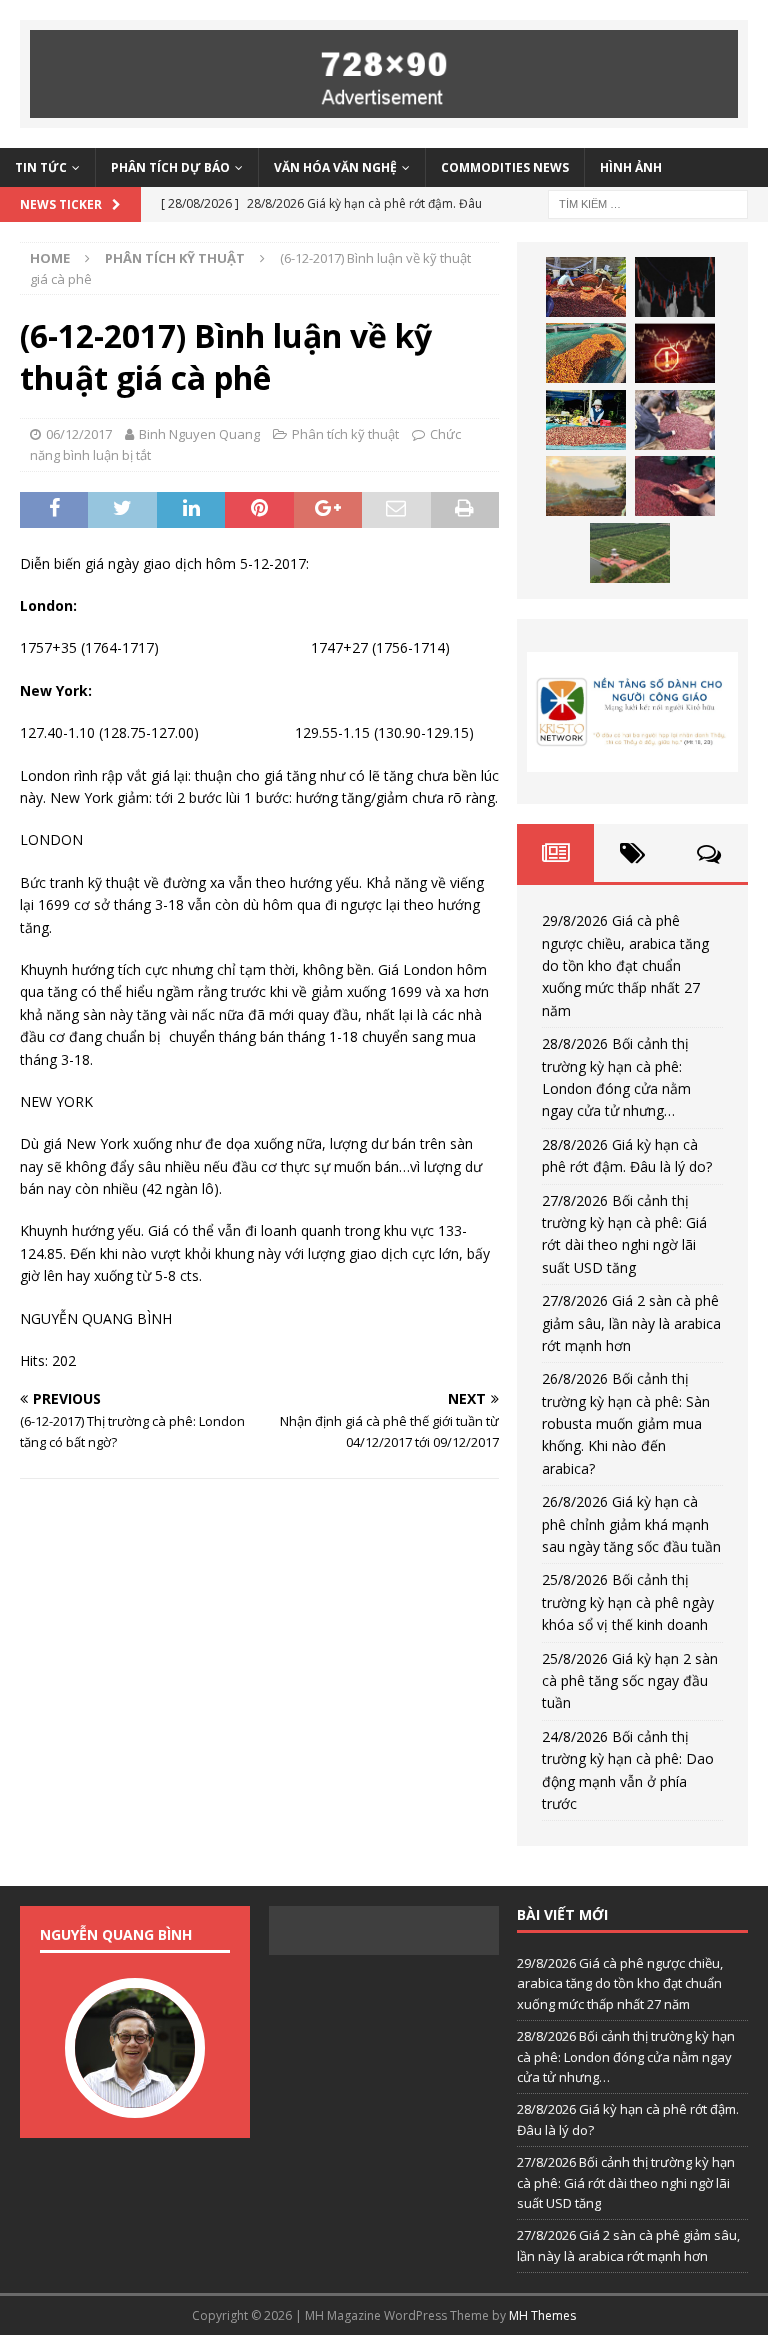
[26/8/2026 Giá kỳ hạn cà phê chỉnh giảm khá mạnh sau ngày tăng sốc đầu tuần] (586, 486)
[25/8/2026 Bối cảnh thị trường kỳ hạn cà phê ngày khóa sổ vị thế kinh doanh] (675, 486)
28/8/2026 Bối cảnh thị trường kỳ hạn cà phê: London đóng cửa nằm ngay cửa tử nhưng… (626, 2057)
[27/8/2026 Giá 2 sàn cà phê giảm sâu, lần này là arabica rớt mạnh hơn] (586, 420)
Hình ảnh (631, 167)
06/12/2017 (79, 434)
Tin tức (41, 167)
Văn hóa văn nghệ (335, 167)
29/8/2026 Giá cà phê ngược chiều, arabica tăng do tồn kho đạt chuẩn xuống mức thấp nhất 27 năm (625, 965)
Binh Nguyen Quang (199, 434)
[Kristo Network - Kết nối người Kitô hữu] (632, 712)
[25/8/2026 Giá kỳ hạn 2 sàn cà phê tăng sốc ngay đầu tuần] (630, 553)
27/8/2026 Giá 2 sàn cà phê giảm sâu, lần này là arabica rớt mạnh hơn (631, 1323)
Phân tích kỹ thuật (345, 434)
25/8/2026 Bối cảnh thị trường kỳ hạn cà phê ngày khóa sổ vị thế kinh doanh (628, 1602)
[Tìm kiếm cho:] (648, 202)
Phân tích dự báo (170, 167)
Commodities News (505, 167)
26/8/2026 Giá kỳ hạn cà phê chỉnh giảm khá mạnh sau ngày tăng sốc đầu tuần (631, 1524)
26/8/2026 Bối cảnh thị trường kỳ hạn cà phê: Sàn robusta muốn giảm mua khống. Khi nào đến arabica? (626, 1423)
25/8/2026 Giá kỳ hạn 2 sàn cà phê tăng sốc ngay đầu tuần (630, 1681)
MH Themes (542, 2315)
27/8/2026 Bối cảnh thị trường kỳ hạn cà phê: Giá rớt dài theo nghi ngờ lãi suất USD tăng (626, 2183)
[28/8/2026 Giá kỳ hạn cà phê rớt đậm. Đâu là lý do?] (586, 353)
